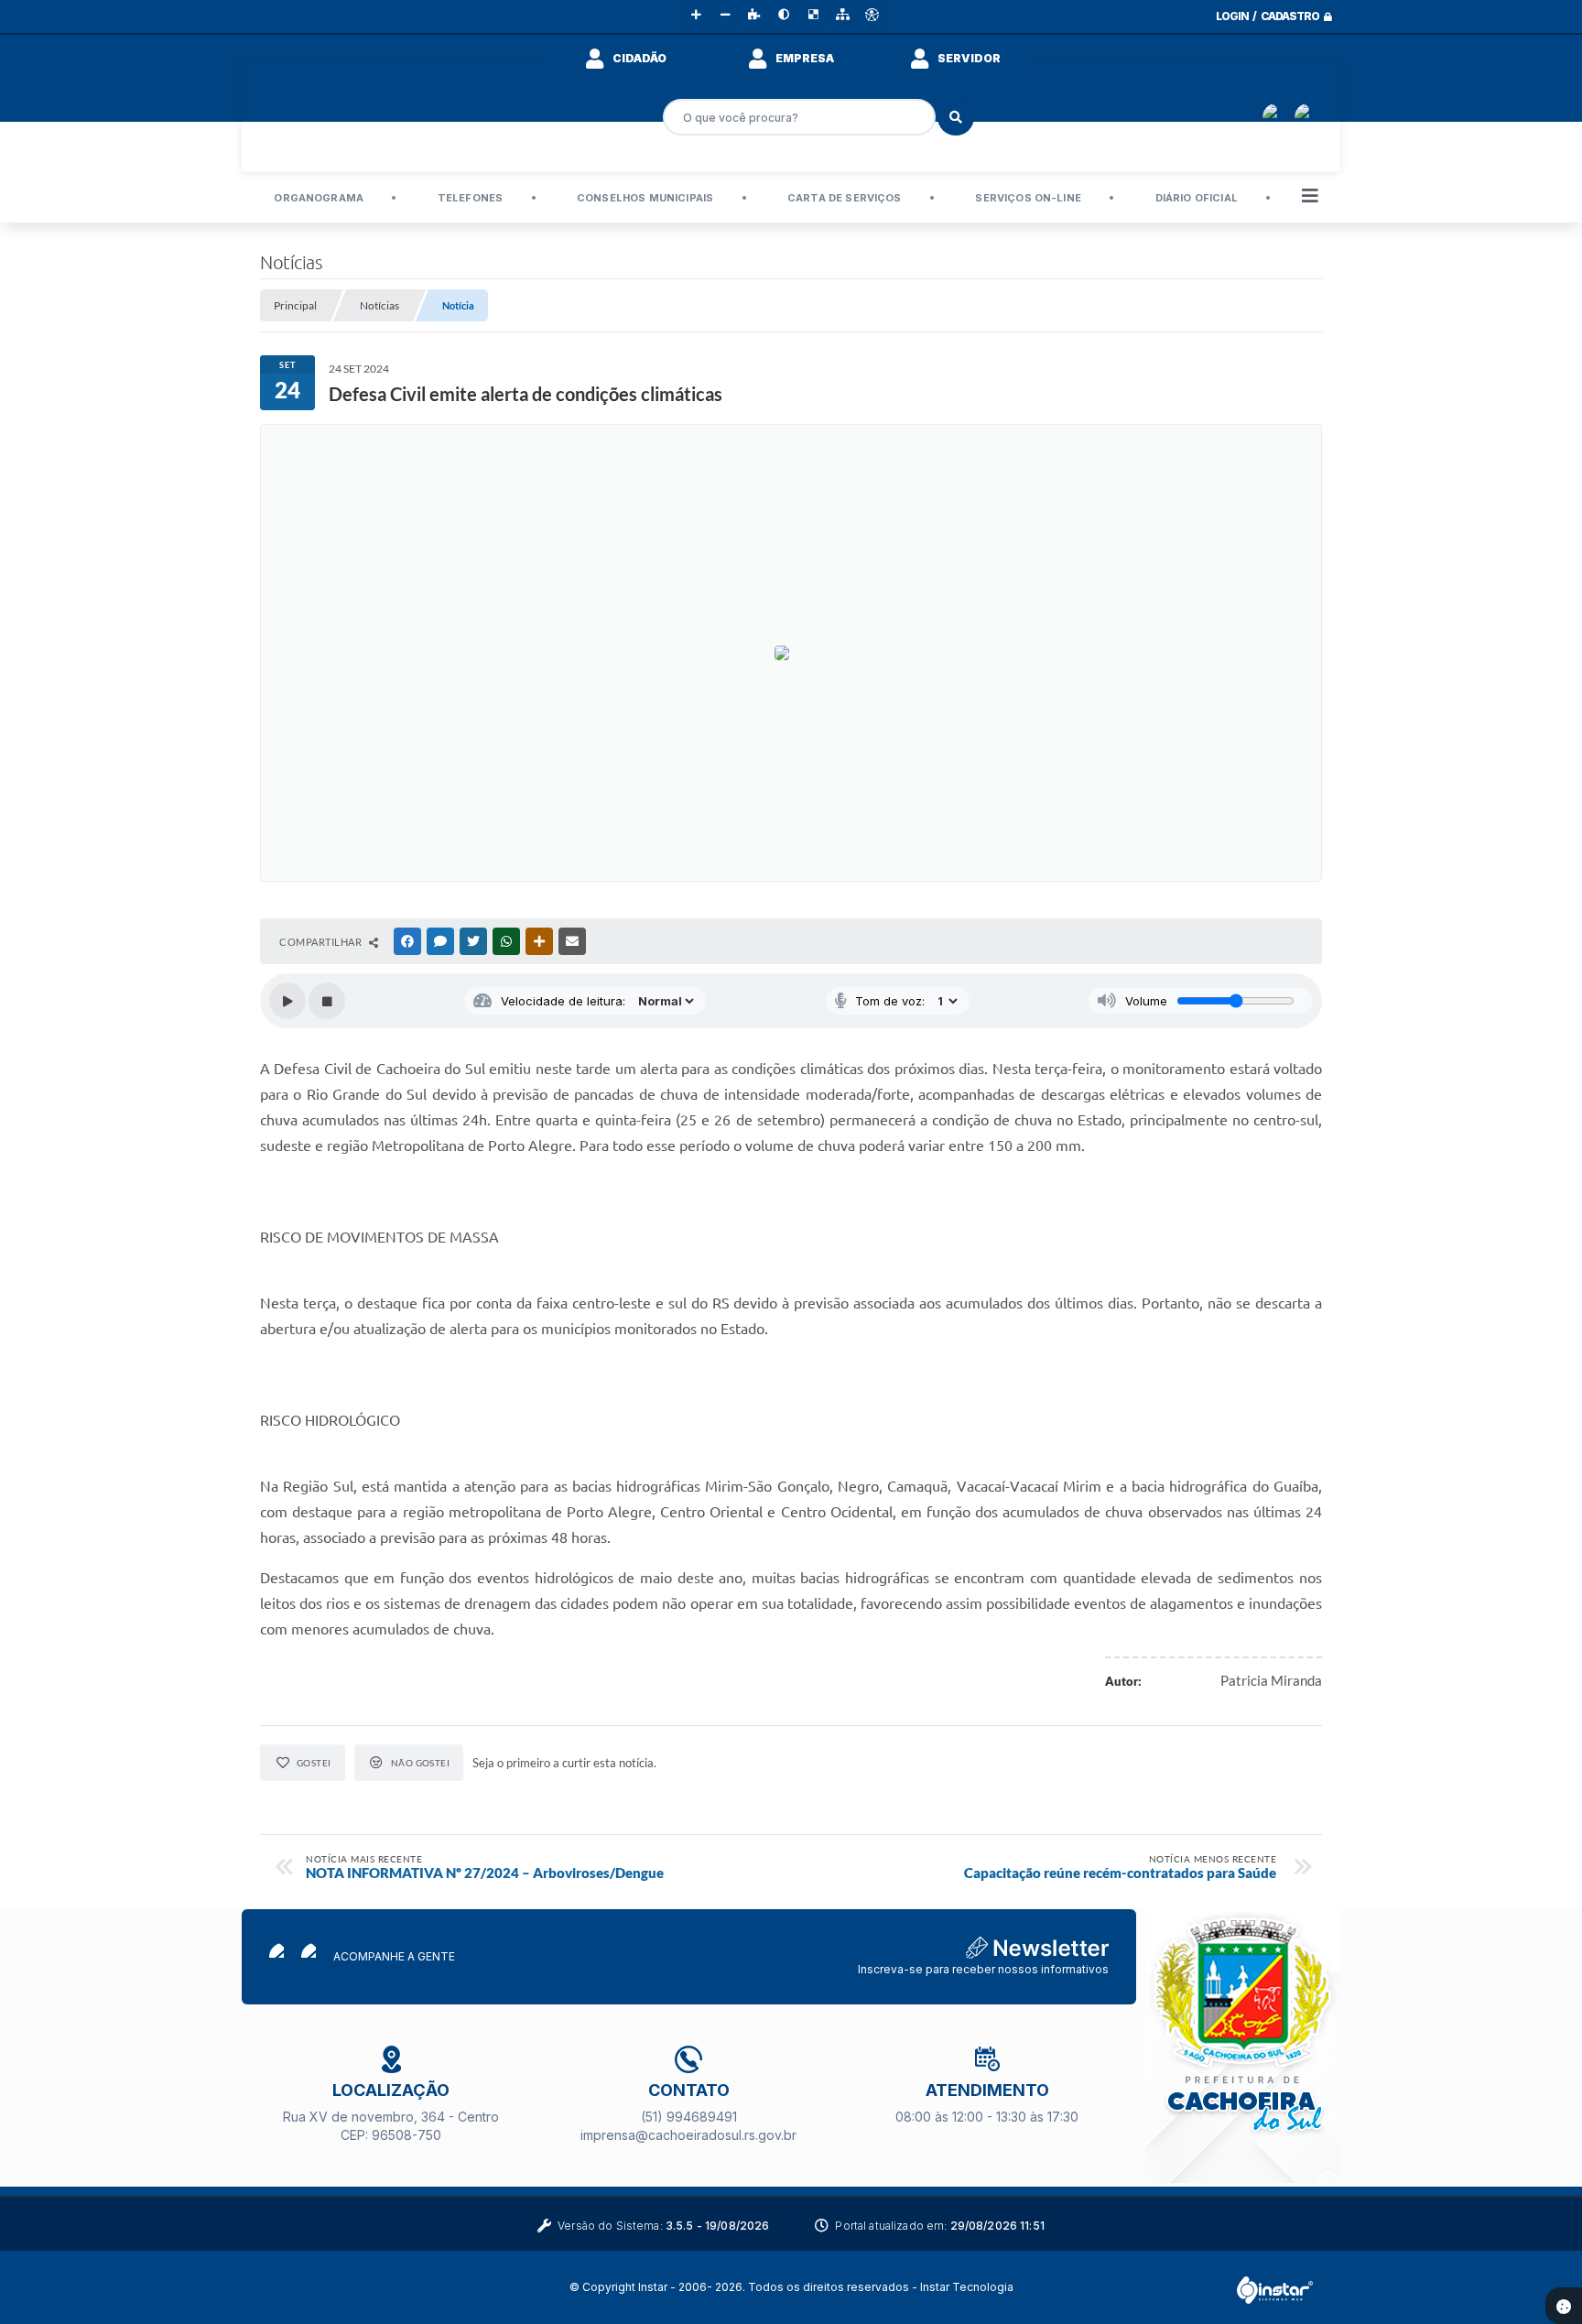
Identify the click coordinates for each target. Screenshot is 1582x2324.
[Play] (287, 1001)
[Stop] (327, 1001)
